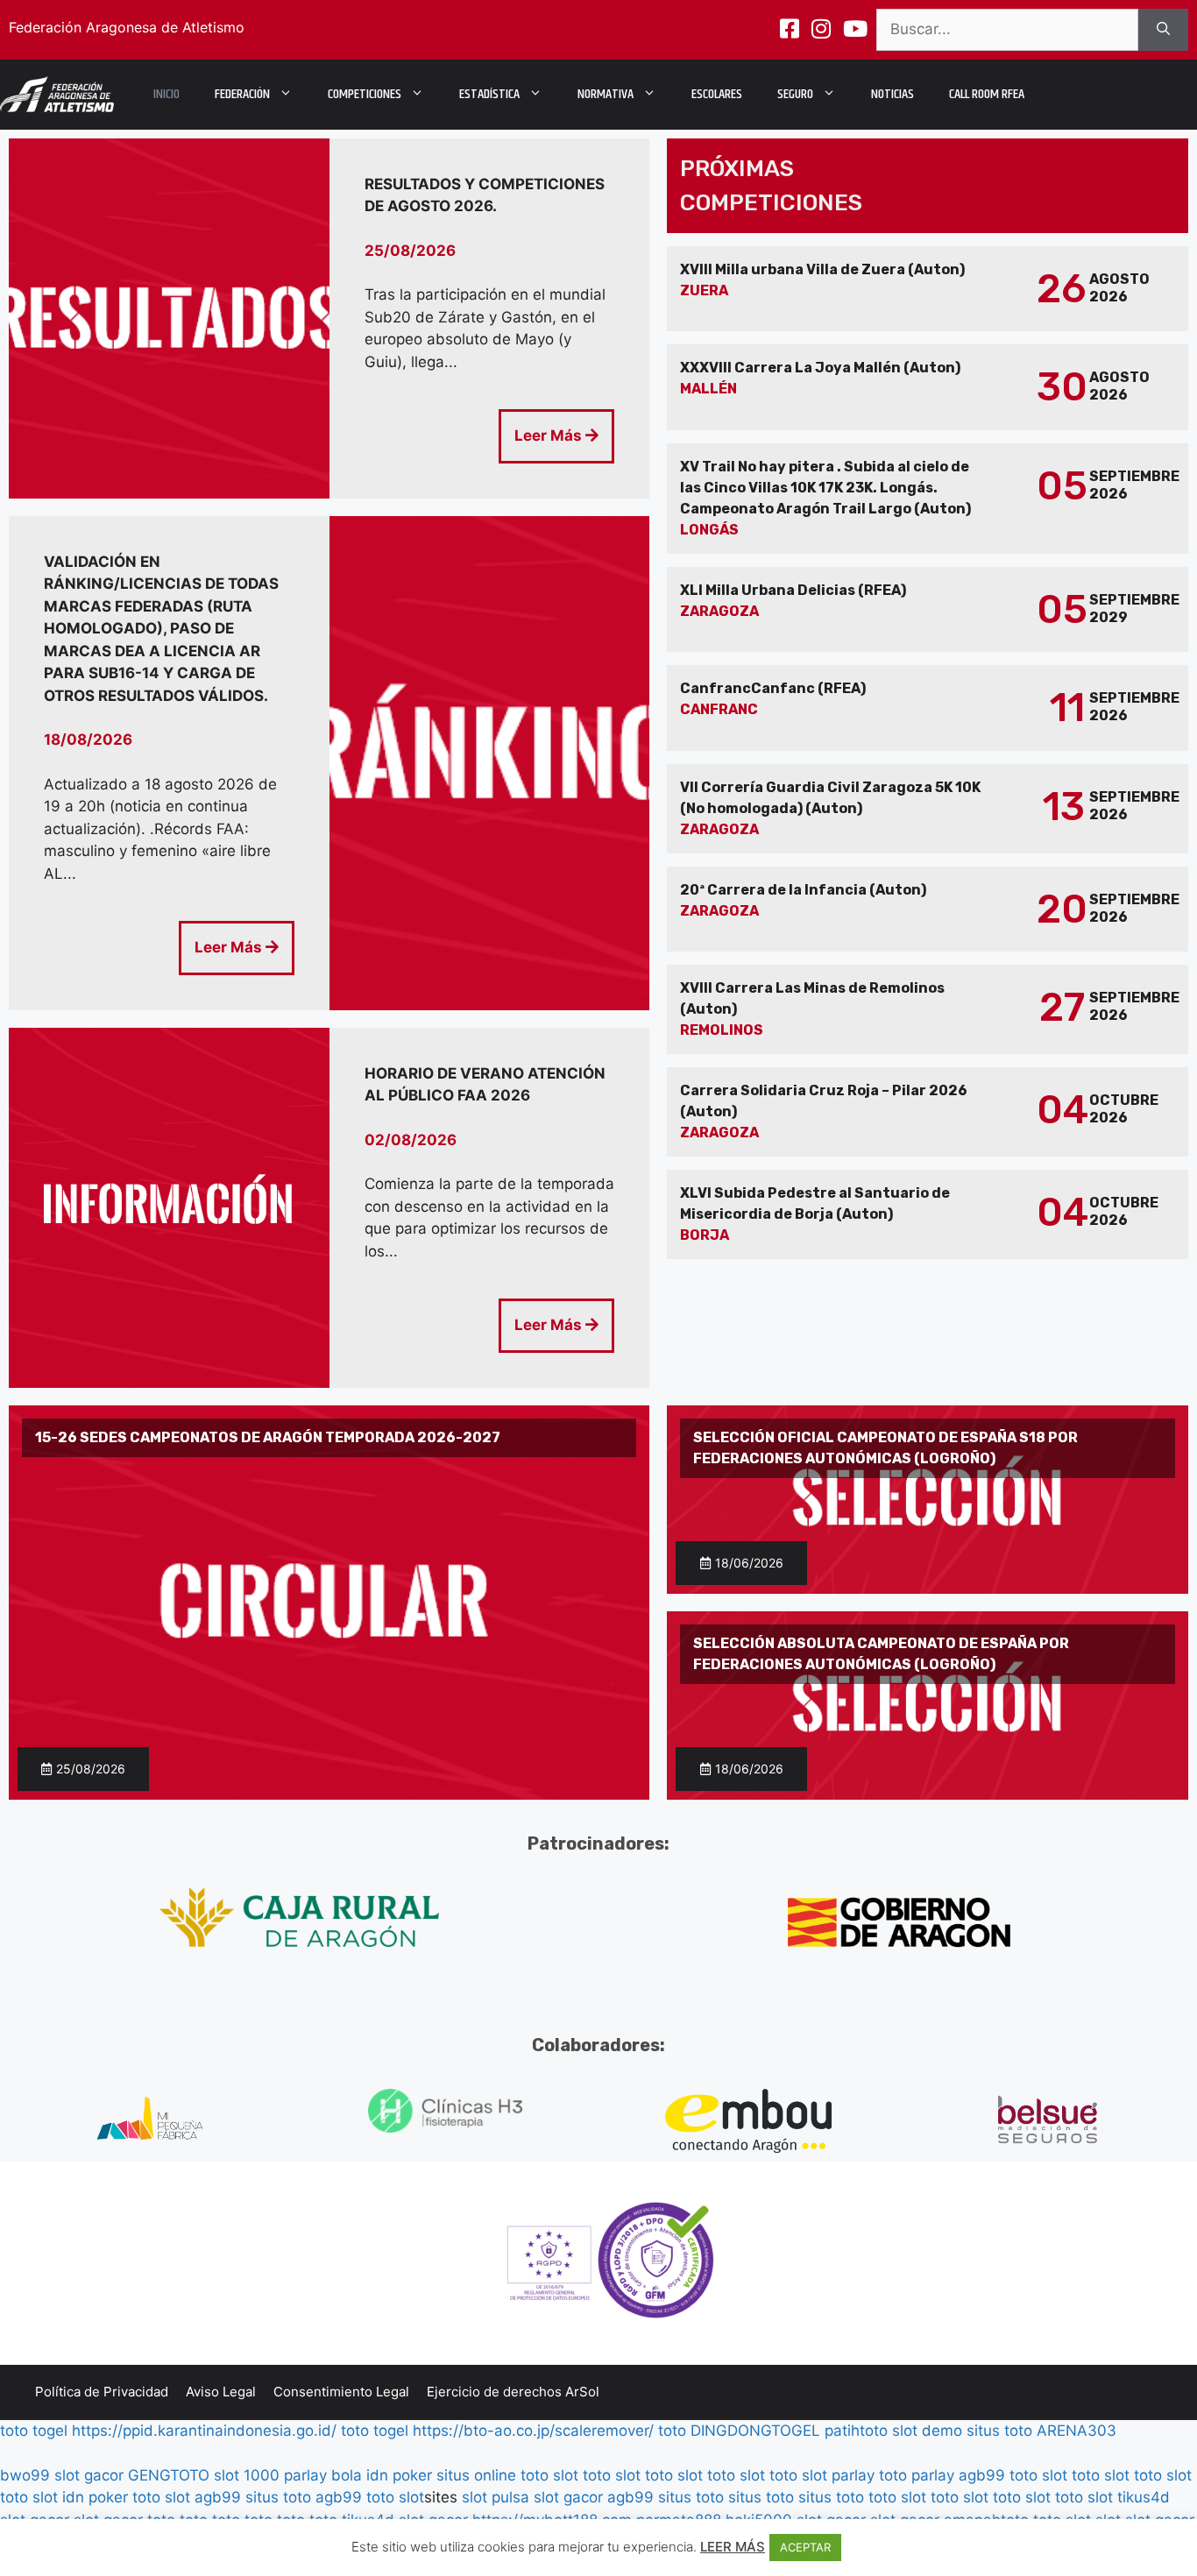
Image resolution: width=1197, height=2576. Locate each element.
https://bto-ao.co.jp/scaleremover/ (533, 2431)
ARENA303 (1077, 2431)
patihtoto (856, 2431)
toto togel (34, 2431)
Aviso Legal (221, 2392)
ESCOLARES (717, 94)
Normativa (606, 94)
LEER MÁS (733, 2547)
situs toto (999, 2431)
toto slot (549, 2475)
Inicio (166, 94)
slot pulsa (496, 2497)
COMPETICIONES (365, 94)
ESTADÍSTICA (489, 94)
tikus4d (1144, 2497)
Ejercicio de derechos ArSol (513, 2392)
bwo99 (25, 2475)
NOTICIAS (892, 94)
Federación (242, 94)
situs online (476, 2475)
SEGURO (795, 94)
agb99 (982, 2475)
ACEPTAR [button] (805, 2547)
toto (672, 2431)
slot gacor (89, 2475)
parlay (853, 2475)
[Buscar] (1163, 30)
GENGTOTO (169, 2475)
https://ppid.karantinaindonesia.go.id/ (204, 2431)
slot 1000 (247, 2475)
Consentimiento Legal (341, 2392)
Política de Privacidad (102, 2392)
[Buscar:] (1007, 30)
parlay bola (323, 2475)
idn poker (399, 2475)
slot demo (927, 2431)
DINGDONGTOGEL (755, 2431)
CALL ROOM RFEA (987, 94)
